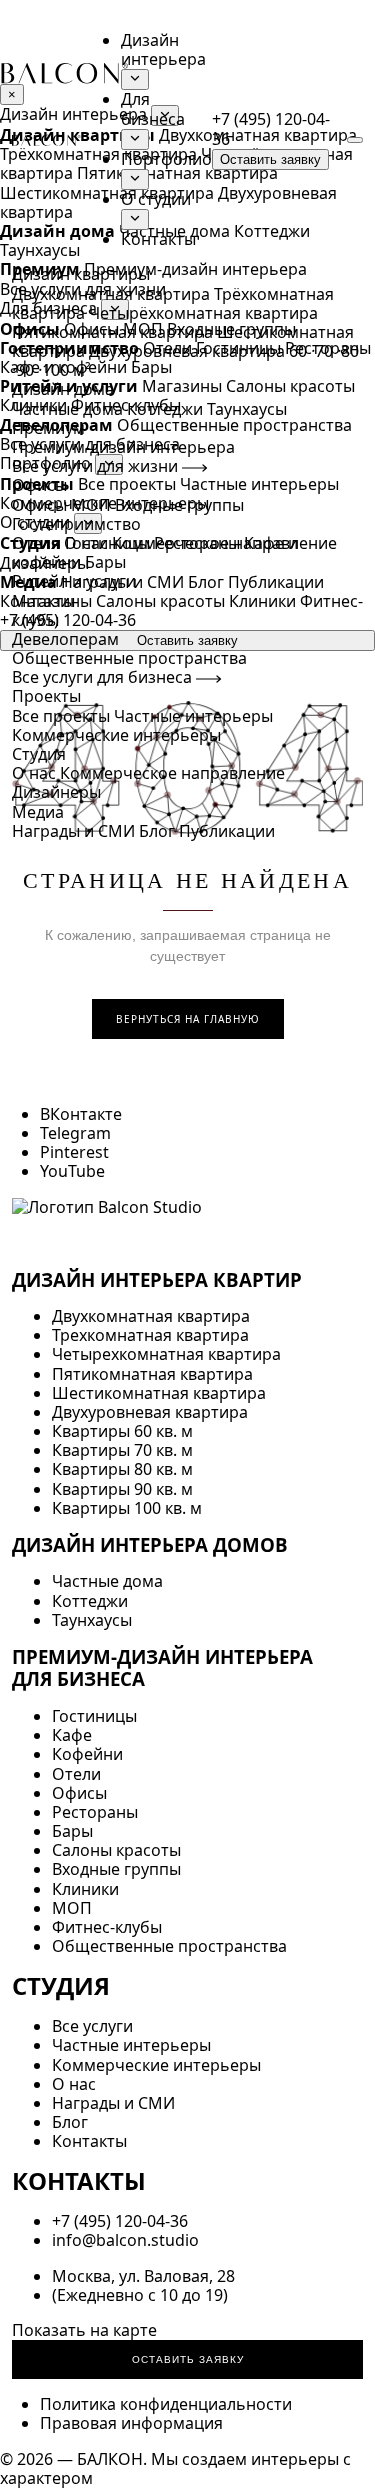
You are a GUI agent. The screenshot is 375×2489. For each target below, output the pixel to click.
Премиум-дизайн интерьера (123, 447)
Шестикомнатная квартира (159, 1393)
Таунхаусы (247, 409)
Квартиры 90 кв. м (122, 1489)
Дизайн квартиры (81, 274)
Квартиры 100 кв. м (127, 1508)
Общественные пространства (129, 658)
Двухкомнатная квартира (111, 294)
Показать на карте (84, 2330)
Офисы (39, 505)
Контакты (158, 239)
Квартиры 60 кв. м (122, 1431)
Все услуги (92, 2026)
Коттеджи (165, 409)
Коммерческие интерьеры (116, 735)
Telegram (75, 1133)
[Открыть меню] (355, 140)
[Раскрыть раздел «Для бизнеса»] (135, 139)
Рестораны (197, 543)
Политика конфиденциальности (166, 2404)
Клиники (262, 601)
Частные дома (67, 409)
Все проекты (61, 716)
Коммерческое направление (172, 773)
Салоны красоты (160, 601)
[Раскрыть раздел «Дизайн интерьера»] (135, 79)
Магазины (52, 601)
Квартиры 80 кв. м (122, 1469)
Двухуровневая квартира (187, 351)
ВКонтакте (81, 1114)
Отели (36, 543)
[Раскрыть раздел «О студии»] (135, 219)
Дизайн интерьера (163, 49)
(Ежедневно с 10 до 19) (140, 2295)
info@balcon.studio (125, 2240)
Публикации (227, 831)
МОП (91, 505)
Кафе (72, 1735)
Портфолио (166, 159)
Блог (157, 831)
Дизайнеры (56, 792)
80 (350, 351)
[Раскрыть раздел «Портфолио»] (135, 179)
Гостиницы (107, 543)
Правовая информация (131, 2423)
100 (55, 370)
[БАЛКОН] (46, 140)
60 (298, 351)
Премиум (48, 428)
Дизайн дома (63, 389)
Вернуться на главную (188, 1019)
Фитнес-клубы (107, 1927)
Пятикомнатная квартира (112, 332)
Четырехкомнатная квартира (166, 1354)
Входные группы (179, 505)
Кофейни (87, 1754)
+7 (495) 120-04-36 (271, 128)
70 (324, 351)
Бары (105, 562)
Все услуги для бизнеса (104, 677)
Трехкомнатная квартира (150, 1335)
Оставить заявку (270, 159)
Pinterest (74, 1152)
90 (25, 370)
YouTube (72, 1171)
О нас (34, 773)
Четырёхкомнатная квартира (203, 313)
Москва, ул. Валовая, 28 (143, 2276)
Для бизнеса (153, 108)
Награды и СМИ (73, 831)
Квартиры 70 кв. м (122, 1450)
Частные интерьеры (193, 716)
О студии (156, 199)
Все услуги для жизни (97, 466)
